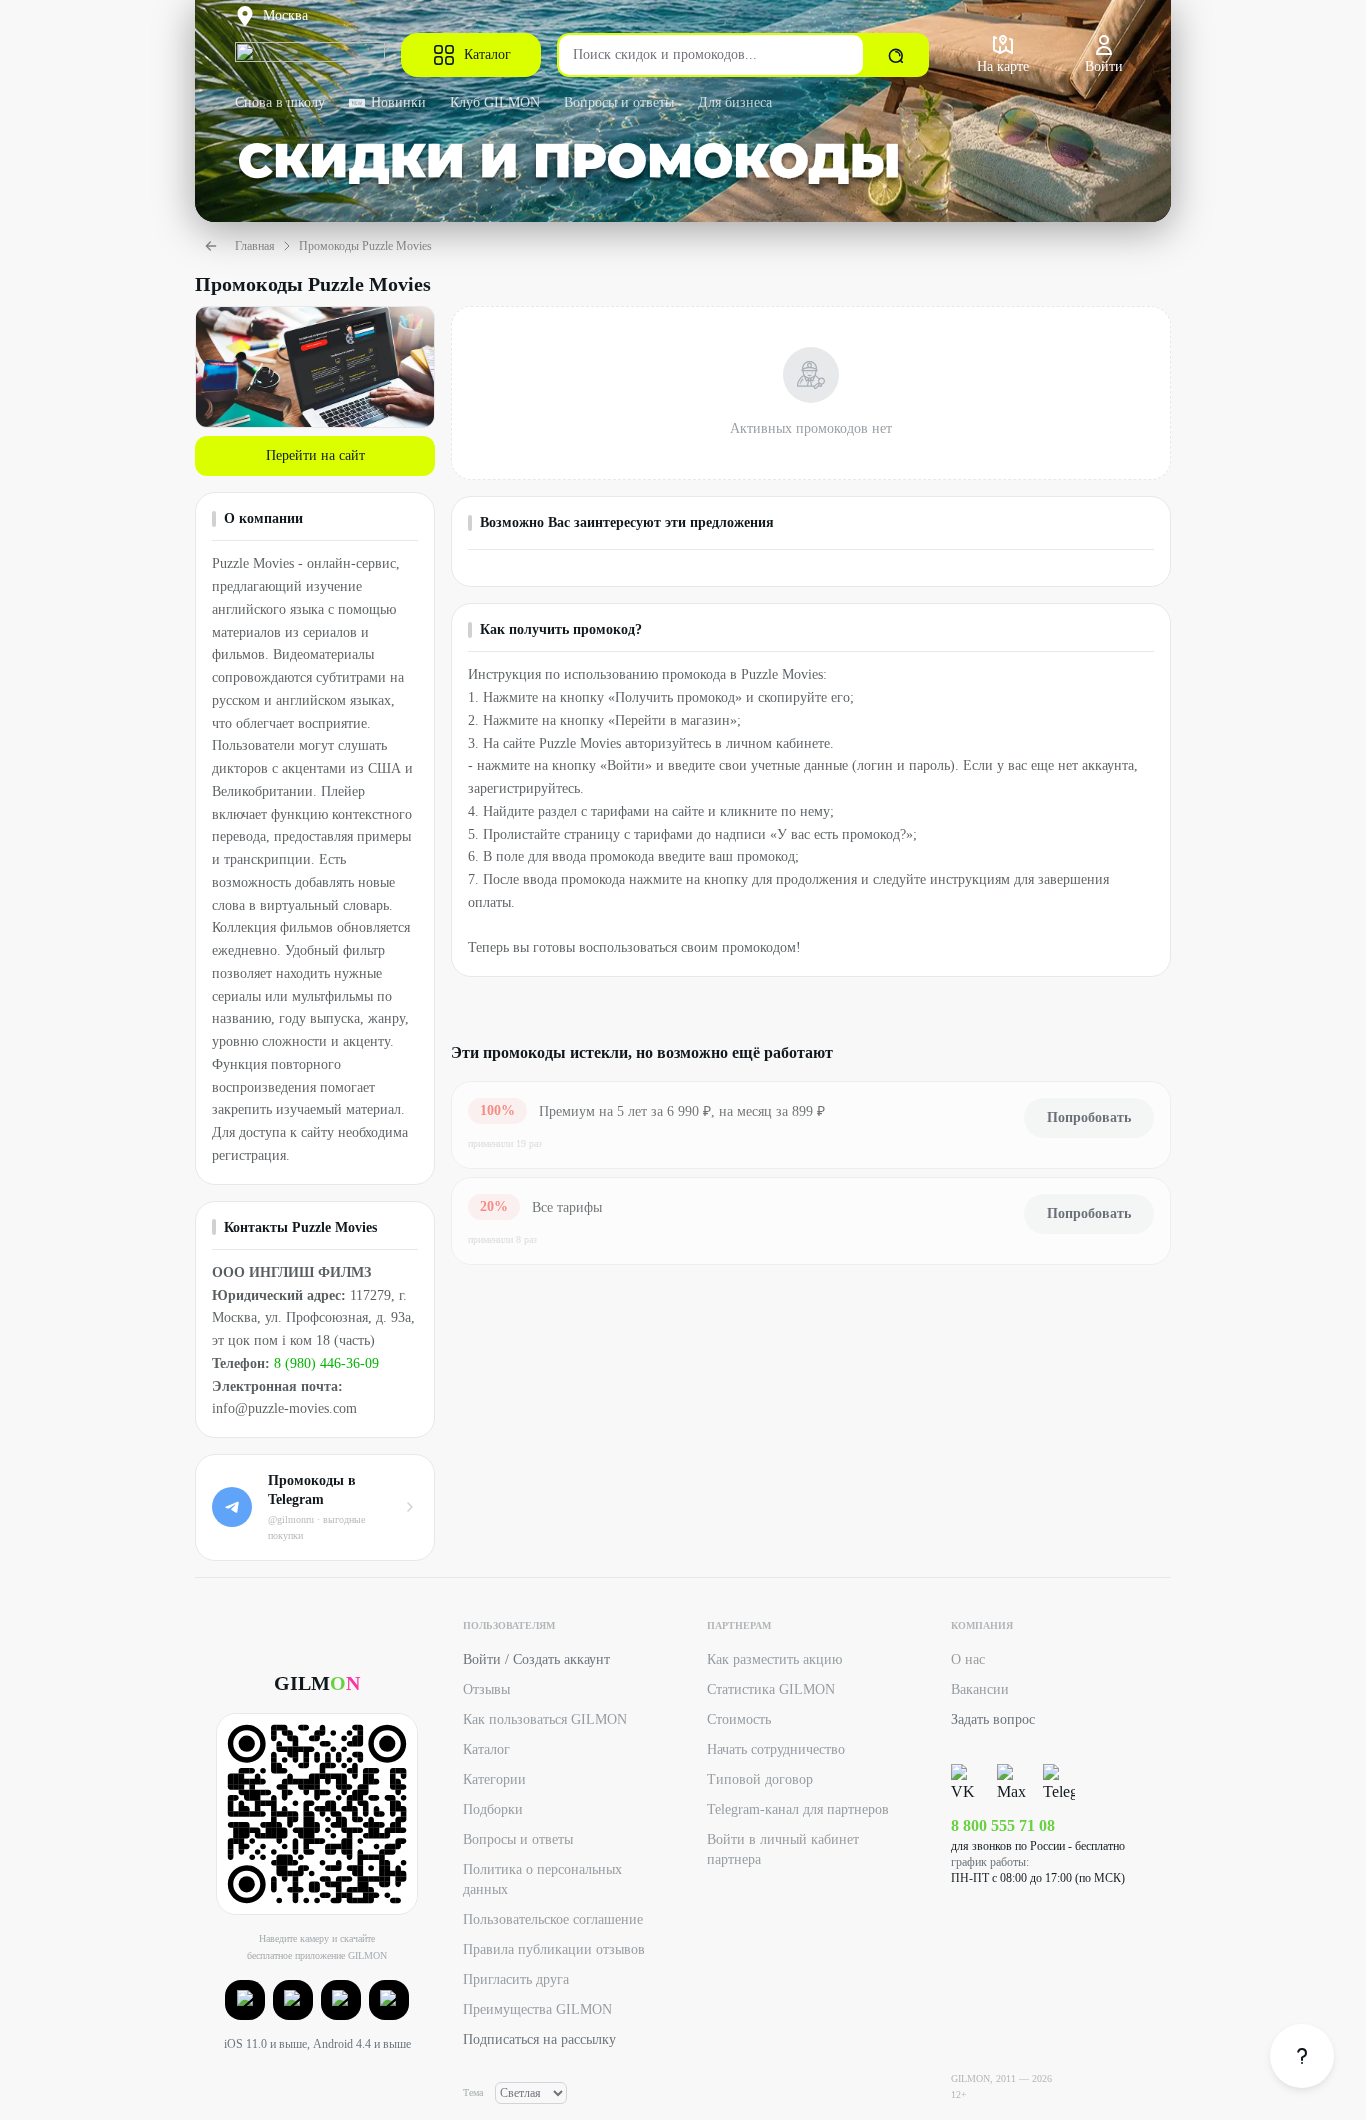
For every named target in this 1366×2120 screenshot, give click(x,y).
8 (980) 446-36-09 (326, 1363)
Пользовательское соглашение (553, 1919)
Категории (494, 1779)
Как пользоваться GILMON (545, 1719)
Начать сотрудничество (776, 1749)
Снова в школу (280, 102)
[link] (1302, 2056)
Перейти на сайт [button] (315, 455)
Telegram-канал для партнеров (798, 1809)
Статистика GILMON (771, 1689)
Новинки (398, 102)
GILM (317, 1683)
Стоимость (739, 1719)
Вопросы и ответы (619, 102)
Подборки (493, 1809)
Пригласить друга (516, 1979)
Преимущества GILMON (537, 2009)
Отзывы (486, 1689)
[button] (245, 2000)
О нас (968, 1659)
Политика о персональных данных (542, 1879)
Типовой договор (760, 1779)
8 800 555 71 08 (1003, 1825)
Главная (255, 246)
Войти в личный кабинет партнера (783, 1849)
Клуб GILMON (495, 102)
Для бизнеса (735, 102)
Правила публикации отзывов (554, 1949)
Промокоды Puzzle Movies (365, 246)
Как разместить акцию (774, 1659)
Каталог (487, 54)
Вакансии (980, 1689)
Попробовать (1089, 1117)
